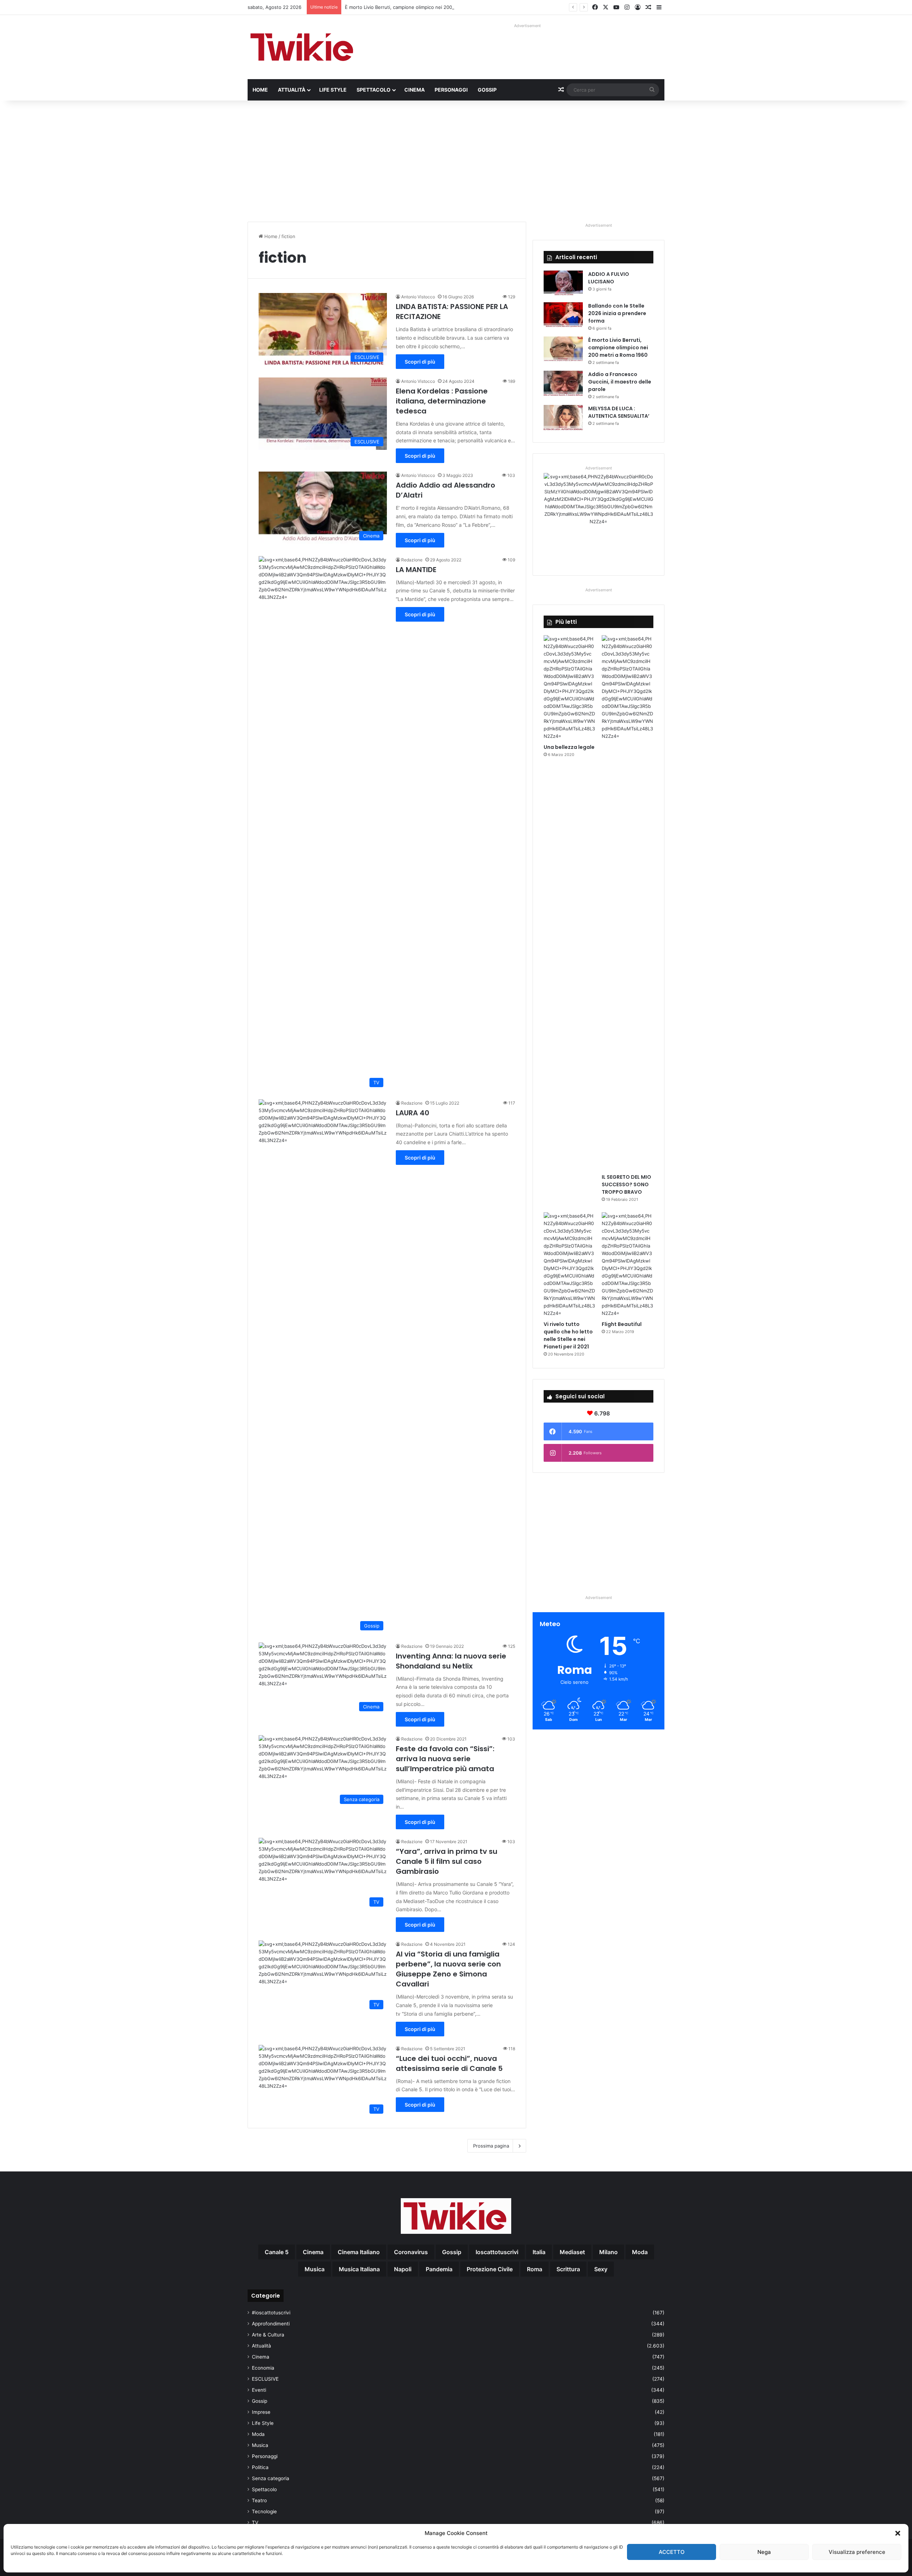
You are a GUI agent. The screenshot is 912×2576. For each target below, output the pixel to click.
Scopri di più (420, 362)
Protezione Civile (490, 2269)
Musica (260, 2445)
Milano (608, 2252)
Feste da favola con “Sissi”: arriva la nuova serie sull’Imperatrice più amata (445, 1759)
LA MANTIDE (416, 570)
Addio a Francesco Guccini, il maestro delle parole (620, 382)
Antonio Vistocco (418, 297)
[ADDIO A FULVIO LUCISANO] (563, 284)
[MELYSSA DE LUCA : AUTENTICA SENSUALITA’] (563, 418)
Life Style (333, 90)
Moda (258, 2434)
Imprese (261, 2412)
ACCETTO (672, 2552)
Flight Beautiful (622, 1324)
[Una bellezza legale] (569, 688)
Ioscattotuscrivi (497, 2252)
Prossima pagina (491, 2146)
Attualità (292, 90)
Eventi (259, 2390)
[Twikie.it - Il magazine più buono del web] (303, 47)
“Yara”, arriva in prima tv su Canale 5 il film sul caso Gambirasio (447, 1861)
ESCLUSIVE (265, 2379)
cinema (313, 2252)
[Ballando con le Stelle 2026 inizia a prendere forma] (563, 316)
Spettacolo (374, 90)
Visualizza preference (857, 2552)
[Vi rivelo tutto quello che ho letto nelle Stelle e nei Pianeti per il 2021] (569, 1265)
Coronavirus (411, 2252)
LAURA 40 (413, 1113)
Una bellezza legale (569, 747)
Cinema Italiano (359, 2252)
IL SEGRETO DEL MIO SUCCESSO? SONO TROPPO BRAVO (626, 1184)
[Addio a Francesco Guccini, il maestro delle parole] (563, 384)
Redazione (412, 560)
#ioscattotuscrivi (271, 2313)
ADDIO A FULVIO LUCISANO (609, 278)
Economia (263, 2368)
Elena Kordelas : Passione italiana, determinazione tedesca (442, 401)
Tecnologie (264, 2511)
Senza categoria (271, 2478)
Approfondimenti (271, 2324)
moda (640, 2252)
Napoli (403, 2269)
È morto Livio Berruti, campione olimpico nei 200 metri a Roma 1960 (618, 348)
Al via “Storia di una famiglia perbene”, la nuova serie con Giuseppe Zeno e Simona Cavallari (448, 1969)
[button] (898, 2533)
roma (535, 2269)
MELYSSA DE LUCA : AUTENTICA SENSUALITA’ (619, 412)
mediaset (572, 2252)
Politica (260, 2467)
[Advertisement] (456, 161)
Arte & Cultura (268, 2335)
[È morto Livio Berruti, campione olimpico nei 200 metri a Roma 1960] (563, 350)
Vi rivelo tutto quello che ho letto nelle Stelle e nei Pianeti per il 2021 (568, 1335)
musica (315, 2269)
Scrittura (568, 2269)
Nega (764, 2552)
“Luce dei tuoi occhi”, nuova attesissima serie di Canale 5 (449, 2063)
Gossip (487, 90)
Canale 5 (277, 2252)
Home (260, 90)
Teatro (259, 2500)
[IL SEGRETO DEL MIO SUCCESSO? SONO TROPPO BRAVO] (628, 903)
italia (539, 2252)
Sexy (601, 2269)
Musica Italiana (359, 2269)
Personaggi (451, 90)
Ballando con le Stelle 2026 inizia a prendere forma (617, 313)
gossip (452, 2252)
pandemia (439, 2269)
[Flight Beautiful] (628, 1265)
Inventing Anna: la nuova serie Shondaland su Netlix (451, 1661)
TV (255, 2523)
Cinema (414, 90)
